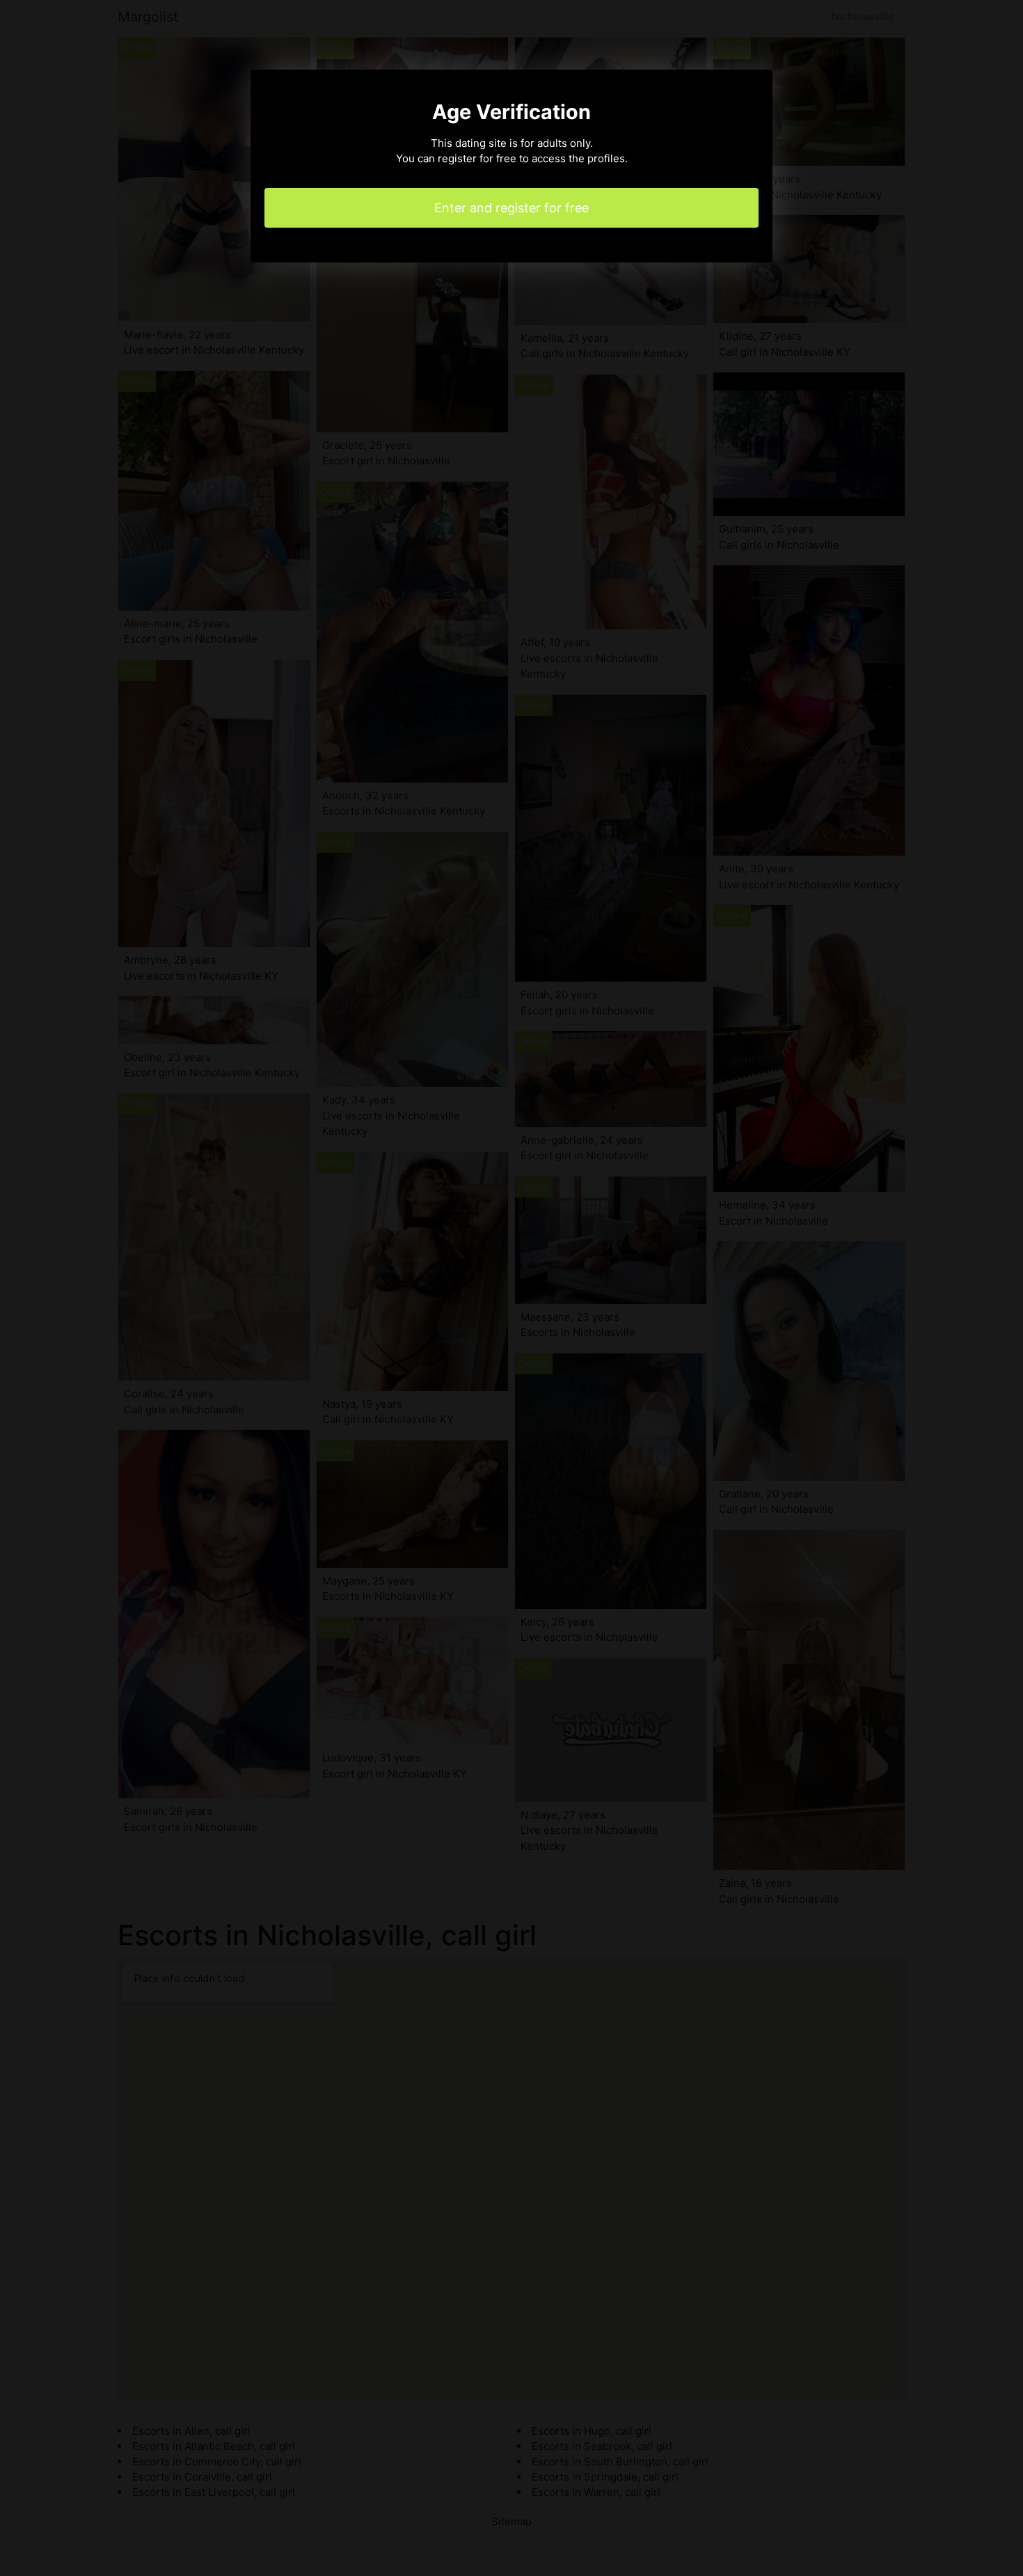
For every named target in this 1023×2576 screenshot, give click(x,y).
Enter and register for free (511, 208)
